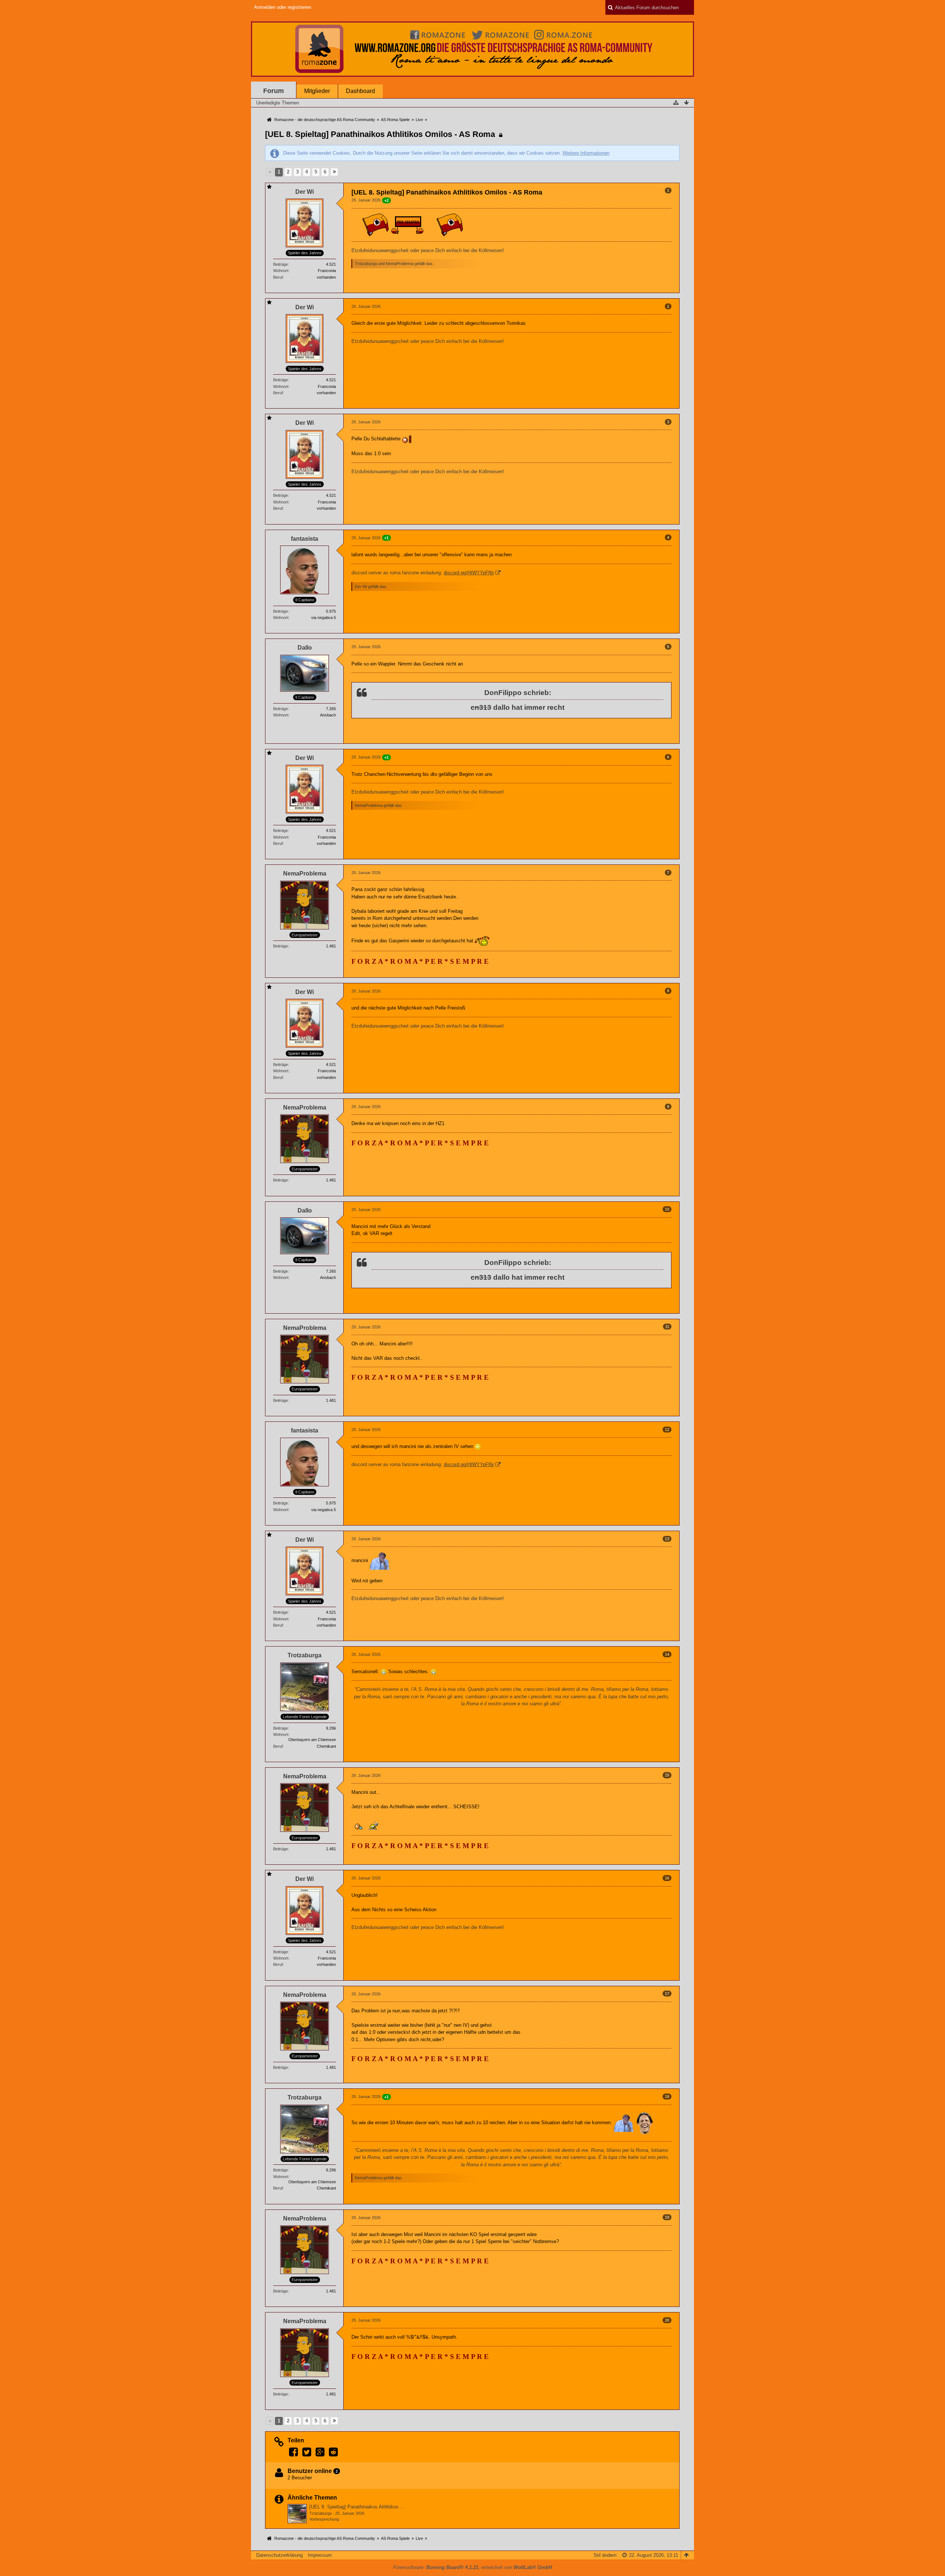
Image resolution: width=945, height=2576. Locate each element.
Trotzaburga (320, 2513)
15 (667, 1775)
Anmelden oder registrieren (283, 7)
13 (667, 1539)
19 (667, 2217)
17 (667, 1994)
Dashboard (360, 91)
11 (667, 1327)
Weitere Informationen (586, 153)
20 (667, 2320)
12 (667, 1430)
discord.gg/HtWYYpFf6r (469, 573)
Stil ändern (605, 2555)
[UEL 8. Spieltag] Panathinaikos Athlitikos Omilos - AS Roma (380, 134)
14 (667, 1654)
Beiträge (281, 264)
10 (667, 1209)
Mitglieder (317, 91)
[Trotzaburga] (297, 2514)
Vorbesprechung (324, 2519)
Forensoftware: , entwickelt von (472, 2567)
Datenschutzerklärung (279, 2555)
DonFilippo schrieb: (518, 693)
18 (667, 2097)
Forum (274, 91)
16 (667, 1878)
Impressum (320, 2555)
